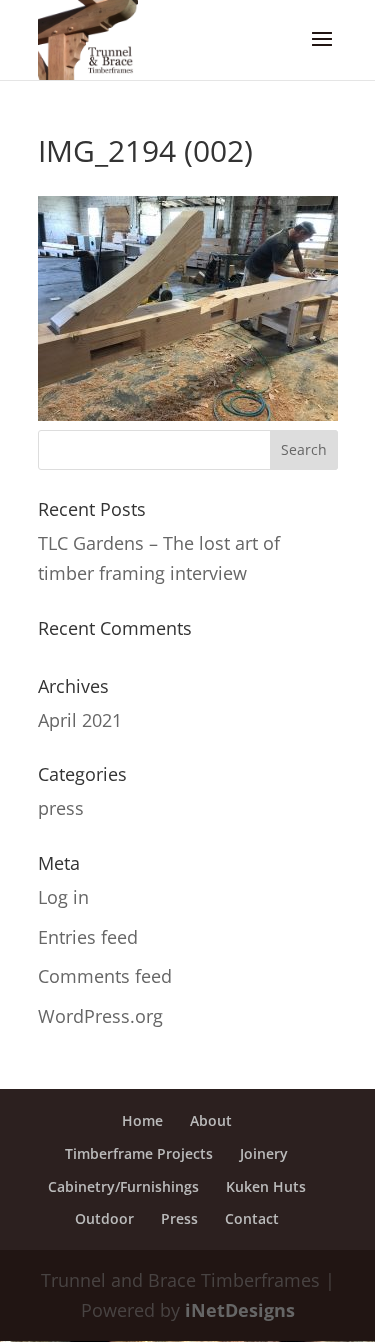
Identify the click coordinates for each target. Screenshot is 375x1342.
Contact (252, 1218)
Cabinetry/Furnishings (123, 1186)
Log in (63, 897)
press (61, 808)
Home (142, 1120)
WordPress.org (100, 1016)
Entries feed (88, 937)
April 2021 (80, 720)
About (211, 1120)
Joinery (264, 1153)
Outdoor (104, 1218)
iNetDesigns (240, 1310)
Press (179, 1218)
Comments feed (105, 976)
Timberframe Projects (139, 1153)
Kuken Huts (266, 1186)
